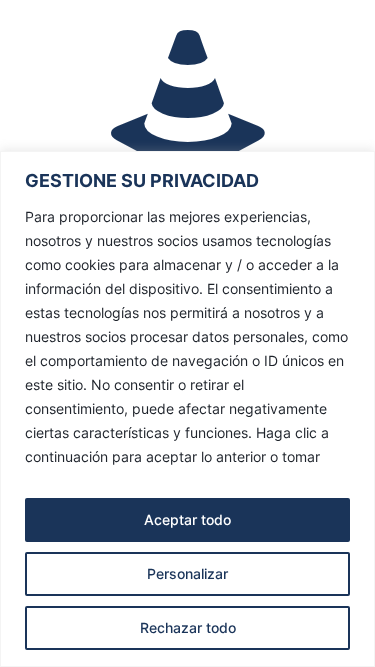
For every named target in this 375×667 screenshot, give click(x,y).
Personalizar (187, 573)
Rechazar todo (188, 627)
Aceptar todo (187, 519)
